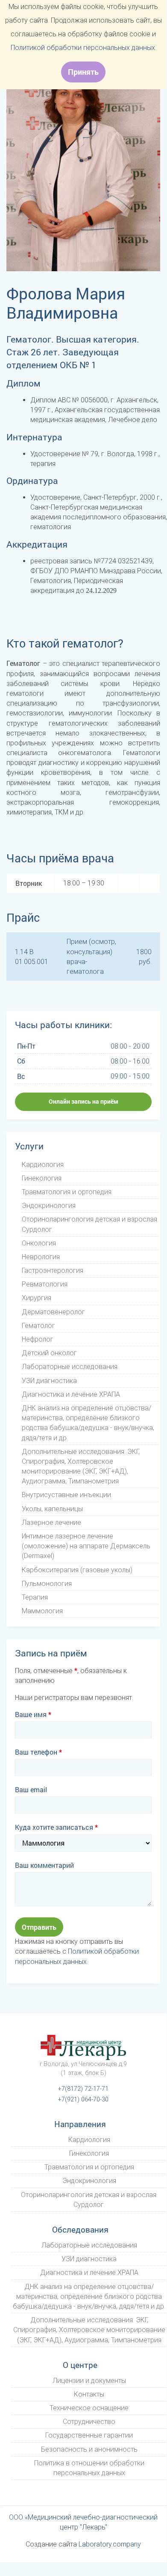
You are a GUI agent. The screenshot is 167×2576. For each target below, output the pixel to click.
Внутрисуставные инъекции (66, 1495)
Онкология (39, 1243)
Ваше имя (33, 1714)
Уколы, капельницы (52, 1509)
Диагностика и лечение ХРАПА (71, 1394)
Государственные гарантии (89, 2435)
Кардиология (43, 1165)
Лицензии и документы (89, 2381)
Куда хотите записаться (56, 1827)
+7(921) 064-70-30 (83, 2100)
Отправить (39, 1927)
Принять (83, 72)
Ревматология (45, 1284)
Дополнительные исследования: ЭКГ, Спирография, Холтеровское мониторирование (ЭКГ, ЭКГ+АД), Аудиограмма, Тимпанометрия (89, 2330)
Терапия (35, 1597)
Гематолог (38, 1326)
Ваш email (31, 1789)
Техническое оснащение (89, 2408)
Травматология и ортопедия (67, 1192)
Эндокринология (49, 1206)
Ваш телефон (38, 1752)
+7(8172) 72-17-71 (83, 2089)
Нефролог (38, 1339)
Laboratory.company (110, 2544)
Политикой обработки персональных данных (83, 48)
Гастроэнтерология (53, 1270)
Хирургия (37, 1298)
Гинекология (42, 1178)
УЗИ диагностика (49, 1381)
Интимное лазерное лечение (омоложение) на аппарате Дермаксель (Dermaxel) (86, 1546)
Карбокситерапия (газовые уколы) (77, 1570)
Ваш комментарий (44, 1865)
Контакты (89, 2394)
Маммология (42, 1611)
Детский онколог (49, 1353)
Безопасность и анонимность (89, 2449)
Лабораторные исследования (70, 1367)
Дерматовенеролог (53, 1312)
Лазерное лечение (51, 1522)
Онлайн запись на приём (83, 1101)
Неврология (41, 1257)
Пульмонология (47, 1584)
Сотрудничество (89, 2422)
